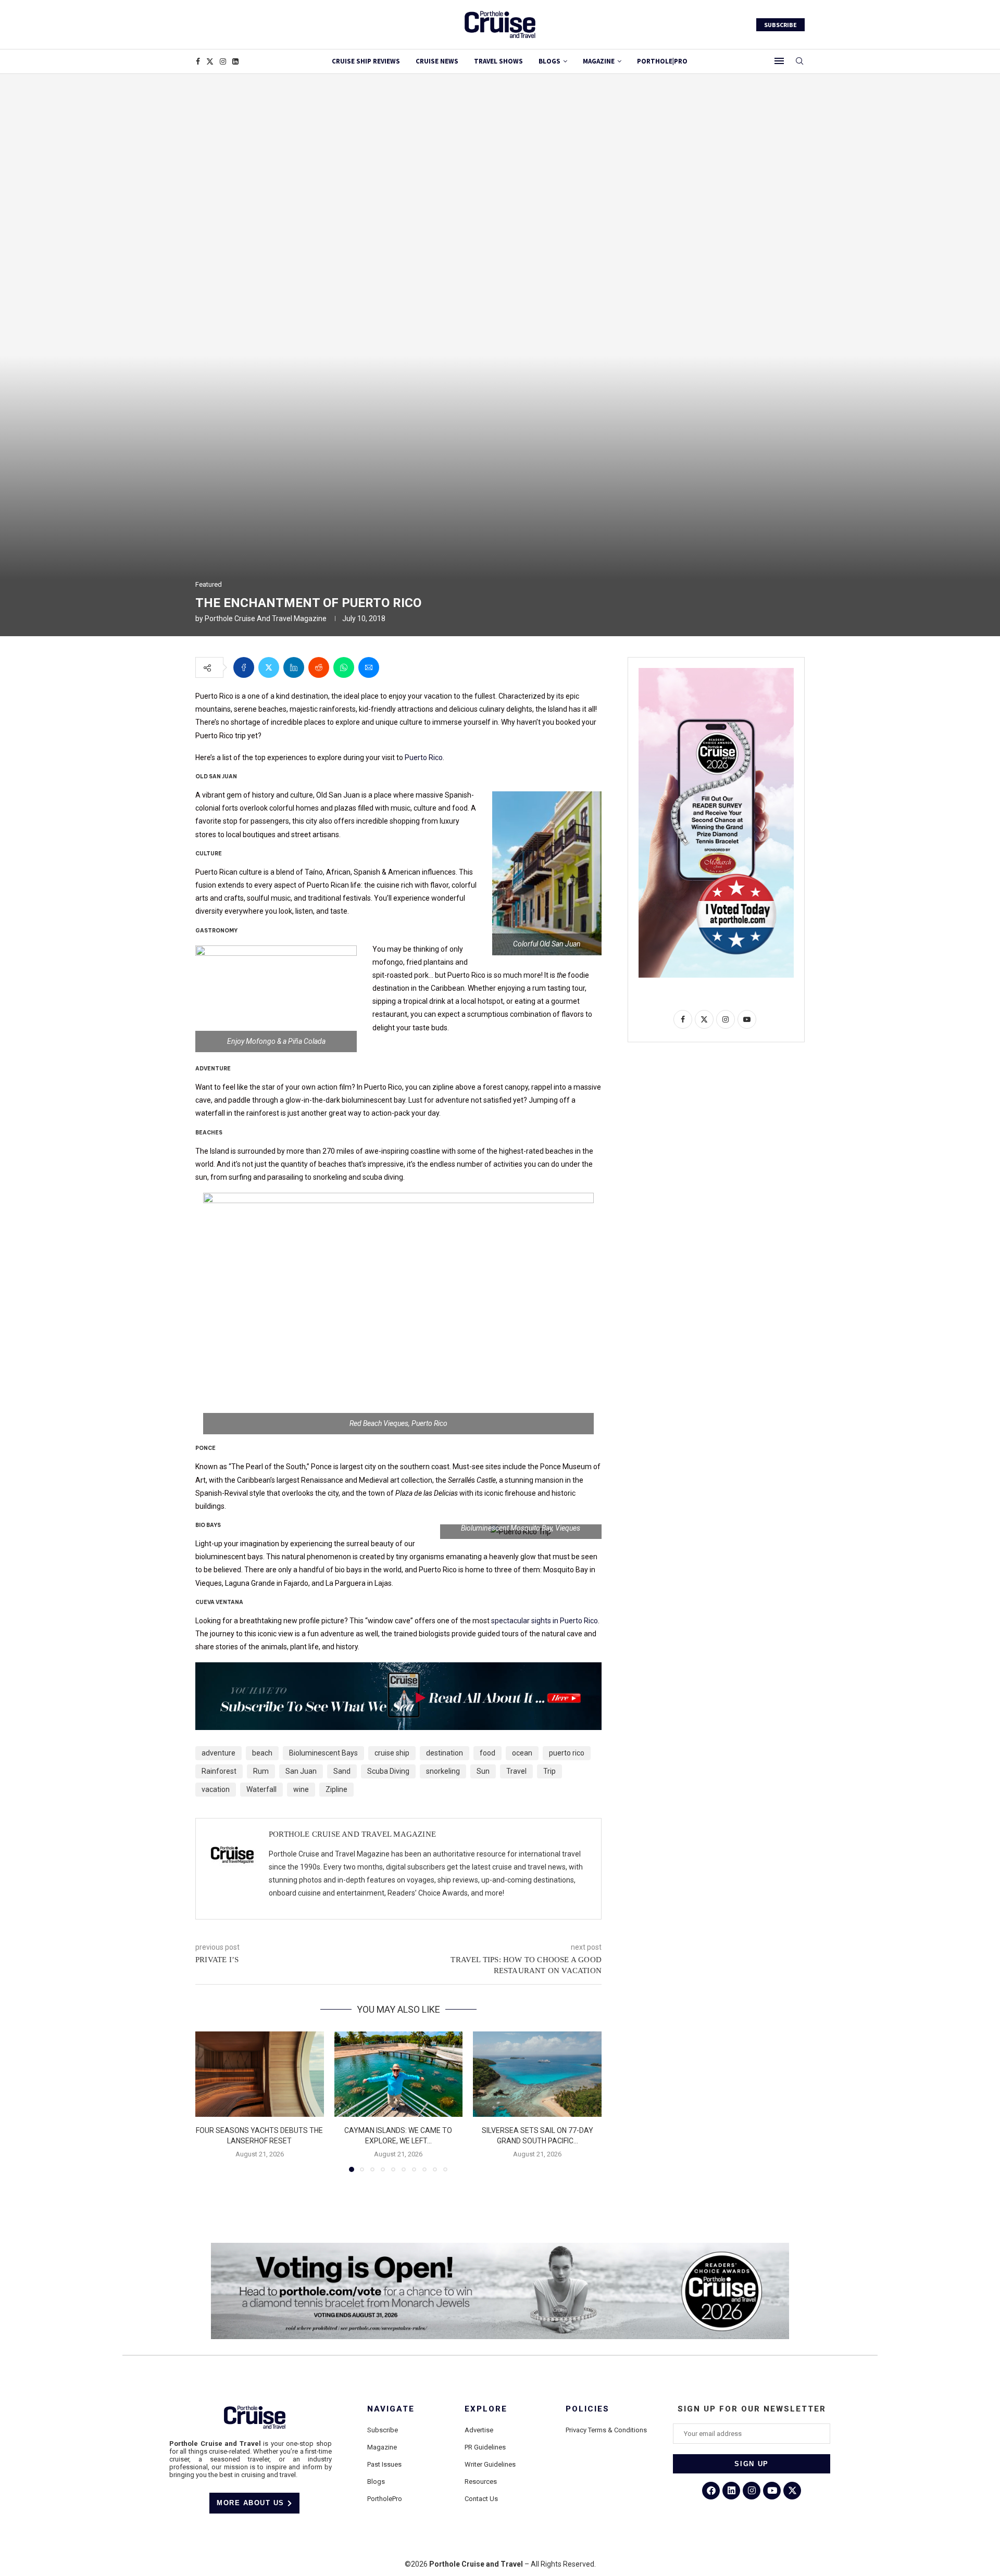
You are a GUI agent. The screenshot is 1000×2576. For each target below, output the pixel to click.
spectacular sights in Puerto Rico (545, 1621)
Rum (261, 1771)
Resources (481, 2482)
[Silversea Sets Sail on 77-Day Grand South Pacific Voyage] (537, 2074)
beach (262, 1753)
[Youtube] (772, 2491)
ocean (522, 1753)
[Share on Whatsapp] (344, 667)
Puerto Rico (424, 757)
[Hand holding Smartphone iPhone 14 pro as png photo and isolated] (716, 672)
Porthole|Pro (662, 61)
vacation (216, 1789)
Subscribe (383, 2430)
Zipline (336, 1789)
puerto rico (567, 1753)
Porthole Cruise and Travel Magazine (266, 618)
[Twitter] (210, 61)
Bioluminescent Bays (323, 1753)
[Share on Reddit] (319, 667)
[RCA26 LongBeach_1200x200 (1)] (500, 2247)
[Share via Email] (369, 667)
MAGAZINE (599, 61)
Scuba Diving (388, 1771)
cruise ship (392, 1753)
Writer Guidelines (490, 2464)
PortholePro (385, 2499)
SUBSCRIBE (780, 25)
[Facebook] (198, 61)
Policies (587, 2409)
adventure (218, 1753)
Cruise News (437, 61)
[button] (209, 2101)
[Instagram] (223, 61)
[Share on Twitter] (269, 667)
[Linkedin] (235, 61)
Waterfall (261, 1789)
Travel (516, 1771)
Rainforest (219, 1771)
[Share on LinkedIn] (294, 667)
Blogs (549, 61)
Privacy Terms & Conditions (606, 2430)
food (488, 1753)
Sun (483, 1771)
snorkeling (443, 1771)
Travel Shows (498, 61)
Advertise (479, 2430)
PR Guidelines (485, 2447)
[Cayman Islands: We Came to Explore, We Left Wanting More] (399, 2074)
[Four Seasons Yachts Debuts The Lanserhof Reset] (260, 2074)
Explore (486, 2409)
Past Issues (384, 2464)
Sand (342, 1771)
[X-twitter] (792, 2491)
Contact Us (481, 2499)
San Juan (301, 1771)
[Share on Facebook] (244, 667)
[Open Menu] (779, 61)
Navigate (391, 2409)
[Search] (799, 61)
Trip (549, 1771)
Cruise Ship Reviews (366, 61)
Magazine (382, 2447)
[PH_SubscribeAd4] (398, 1670)
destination (445, 1753)
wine (301, 1789)
